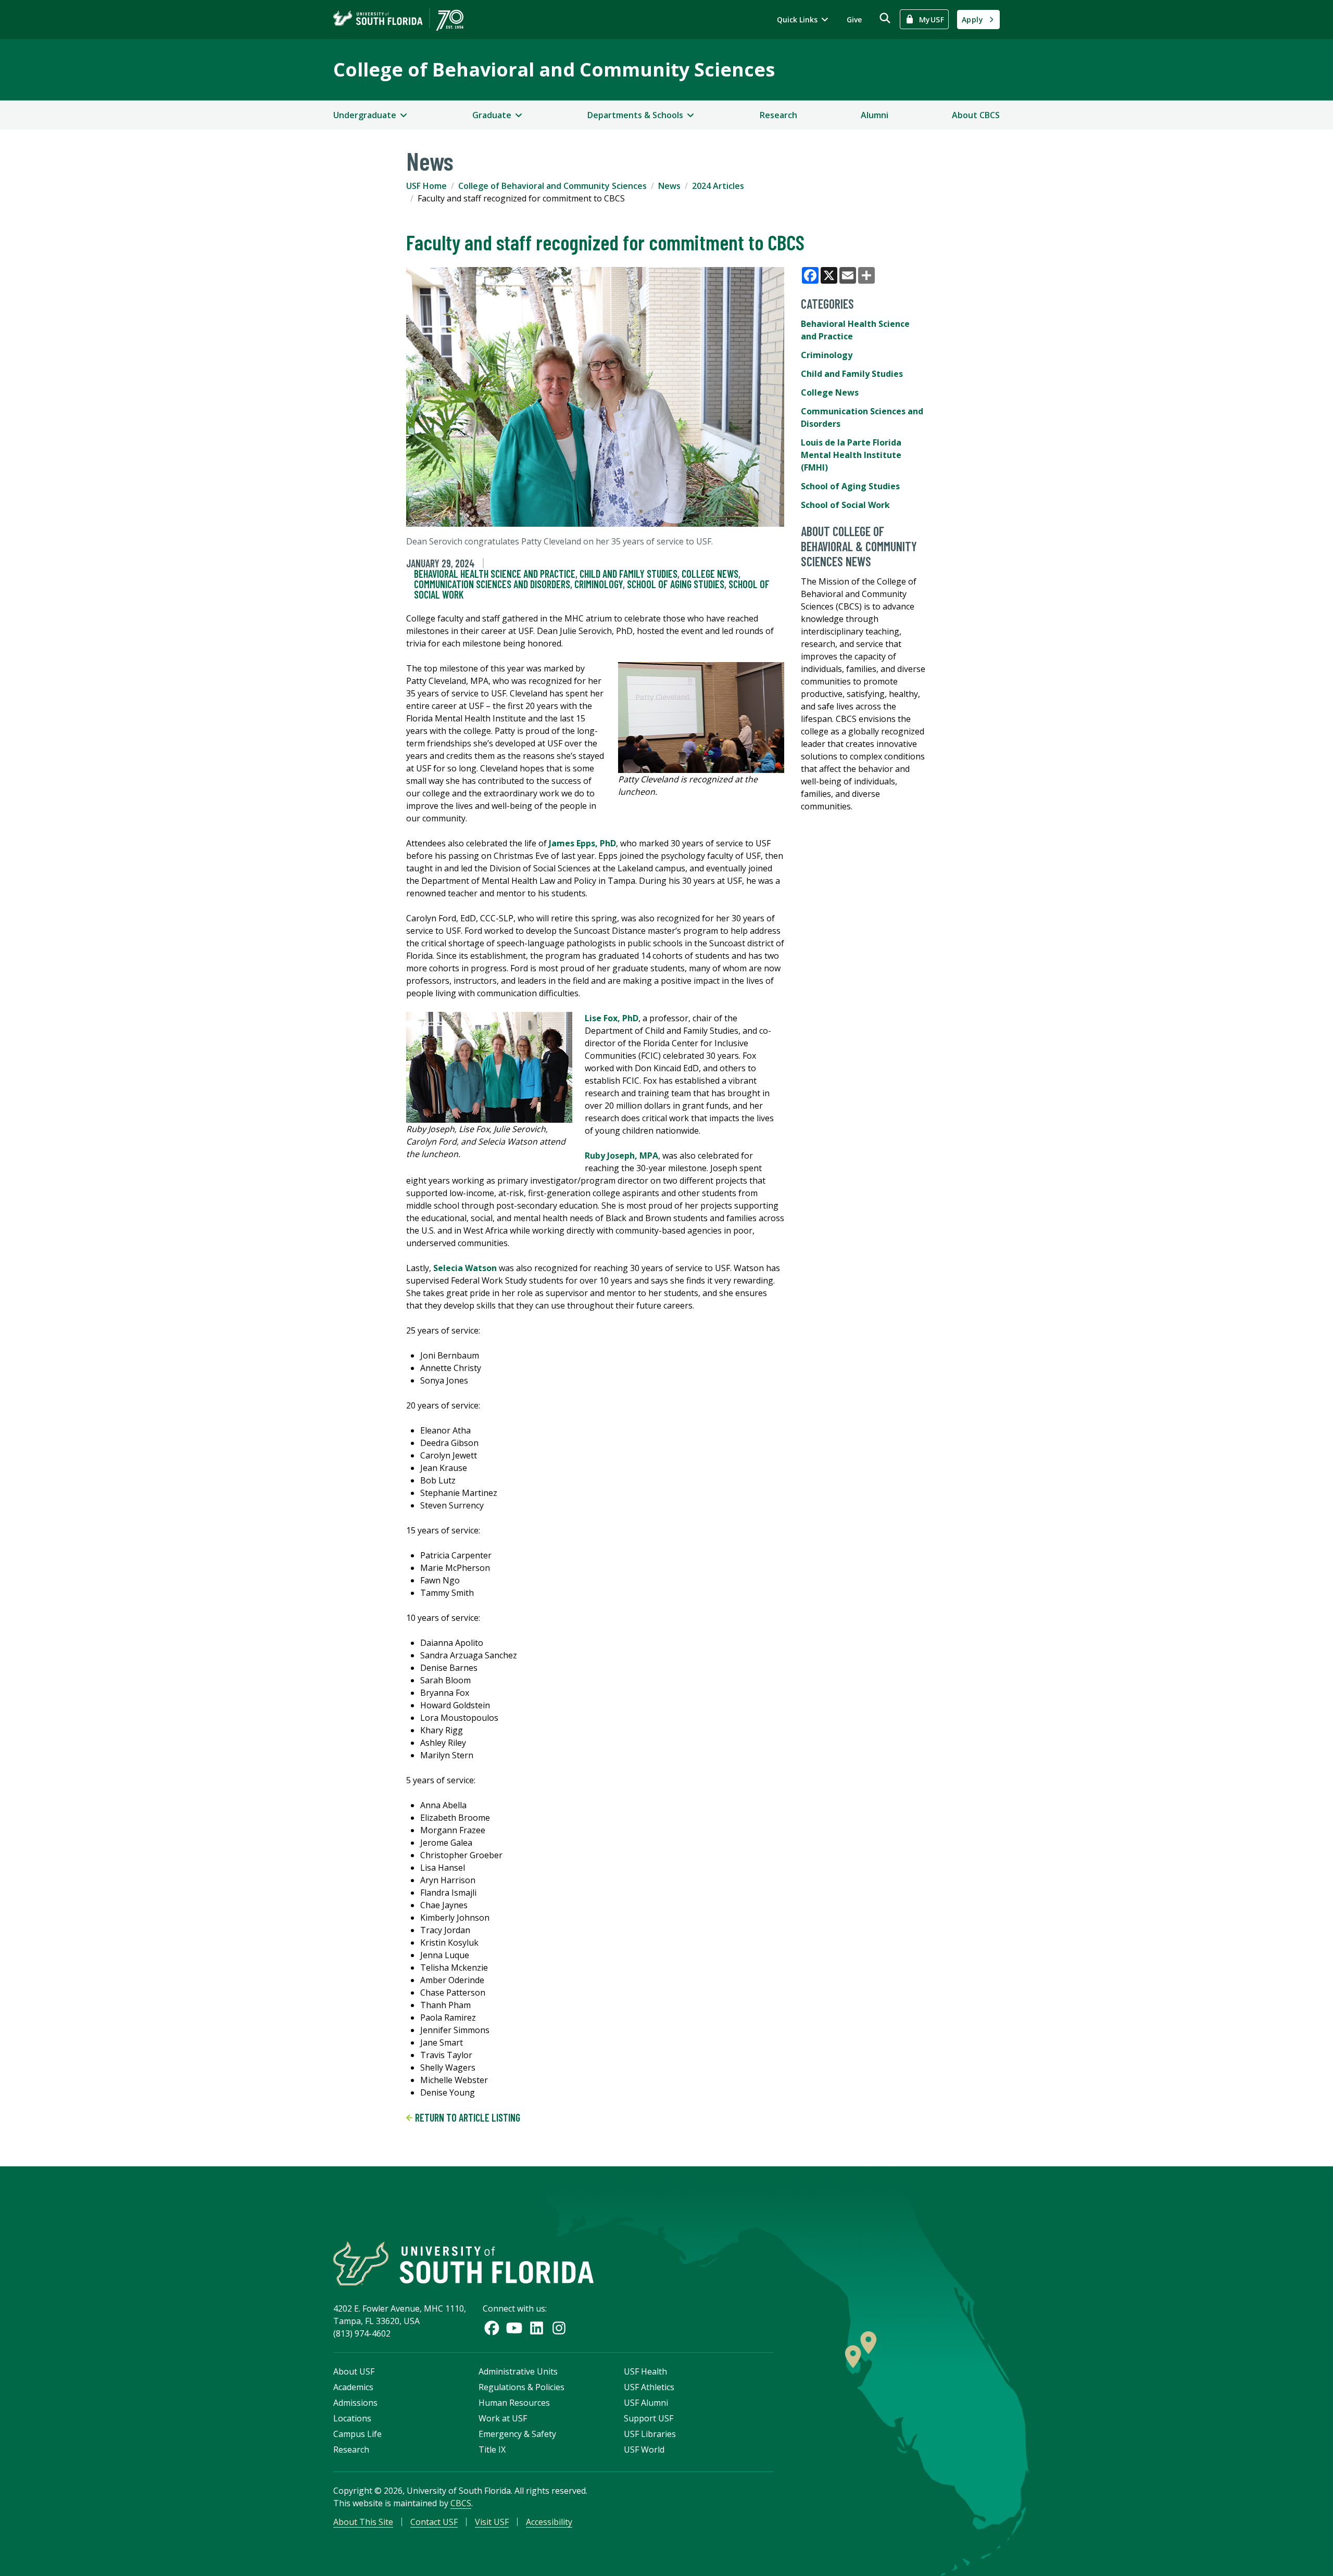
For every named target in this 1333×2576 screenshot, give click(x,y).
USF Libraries (650, 2434)
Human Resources (514, 2403)
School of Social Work (845, 505)
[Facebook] (492, 2328)
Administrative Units (518, 2371)
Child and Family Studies (628, 574)
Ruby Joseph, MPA (621, 1156)
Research (778, 115)
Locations (352, 2418)
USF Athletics (649, 2387)
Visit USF (492, 2522)
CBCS (461, 2503)
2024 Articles (718, 186)
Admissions (355, 2403)
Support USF (649, 2418)
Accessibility (549, 2522)
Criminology (599, 584)
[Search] (885, 18)
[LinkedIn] (537, 2328)
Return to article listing (467, 2117)
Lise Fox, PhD (612, 1018)
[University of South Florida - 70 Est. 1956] (398, 20)
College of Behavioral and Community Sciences (554, 69)
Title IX (492, 2450)
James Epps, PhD (582, 843)
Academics (353, 2387)
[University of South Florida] (463, 2263)
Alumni (875, 115)
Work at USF (503, 2418)
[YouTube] (514, 2328)
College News (710, 574)
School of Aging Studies (676, 584)
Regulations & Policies (521, 2387)
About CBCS (976, 115)
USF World (644, 2450)
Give (854, 20)
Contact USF (434, 2522)
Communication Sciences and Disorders (492, 584)
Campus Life (357, 2434)
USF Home (426, 186)
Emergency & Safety (517, 2434)
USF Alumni (646, 2403)
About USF (354, 2371)
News (669, 186)
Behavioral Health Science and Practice (495, 574)
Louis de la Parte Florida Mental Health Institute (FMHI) (851, 455)
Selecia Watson (465, 1268)
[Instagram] (559, 2328)
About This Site (363, 2522)
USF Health (645, 2371)
